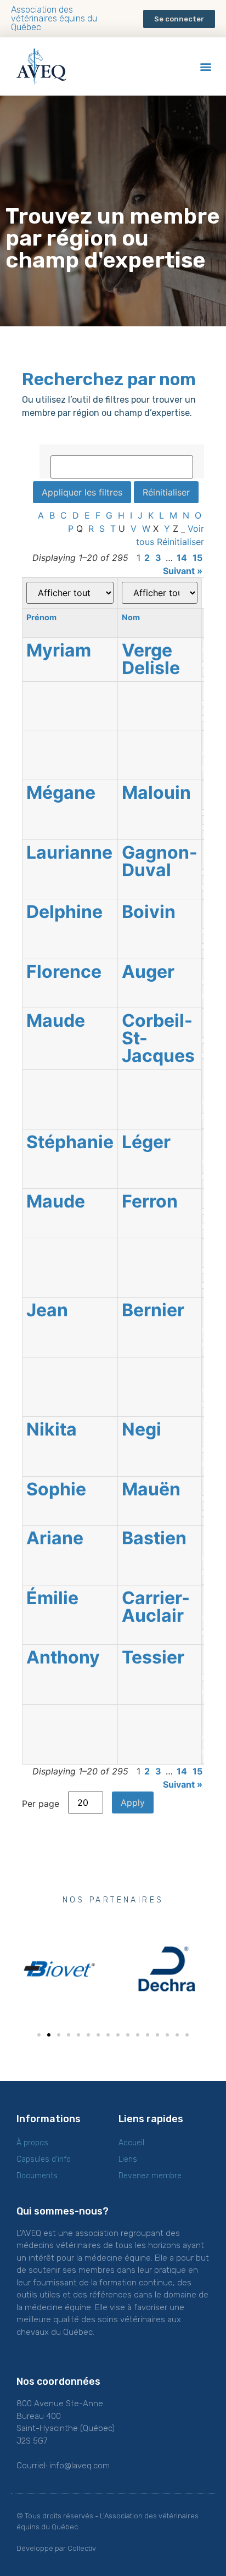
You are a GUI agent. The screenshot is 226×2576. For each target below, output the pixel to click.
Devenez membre (150, 2176)
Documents (37, 2176)
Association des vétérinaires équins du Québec (54, 18)
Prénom (41, 617)
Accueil (131, 2143)
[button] (179, 19)
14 (182, 558)
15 (197, 558)
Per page (41, 1803)
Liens (128, 2159)
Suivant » (183, 571)
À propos (32, 2143)
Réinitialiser (180, 542)
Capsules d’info (44, 2159)
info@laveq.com (80, 2466)
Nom (131, 617)
